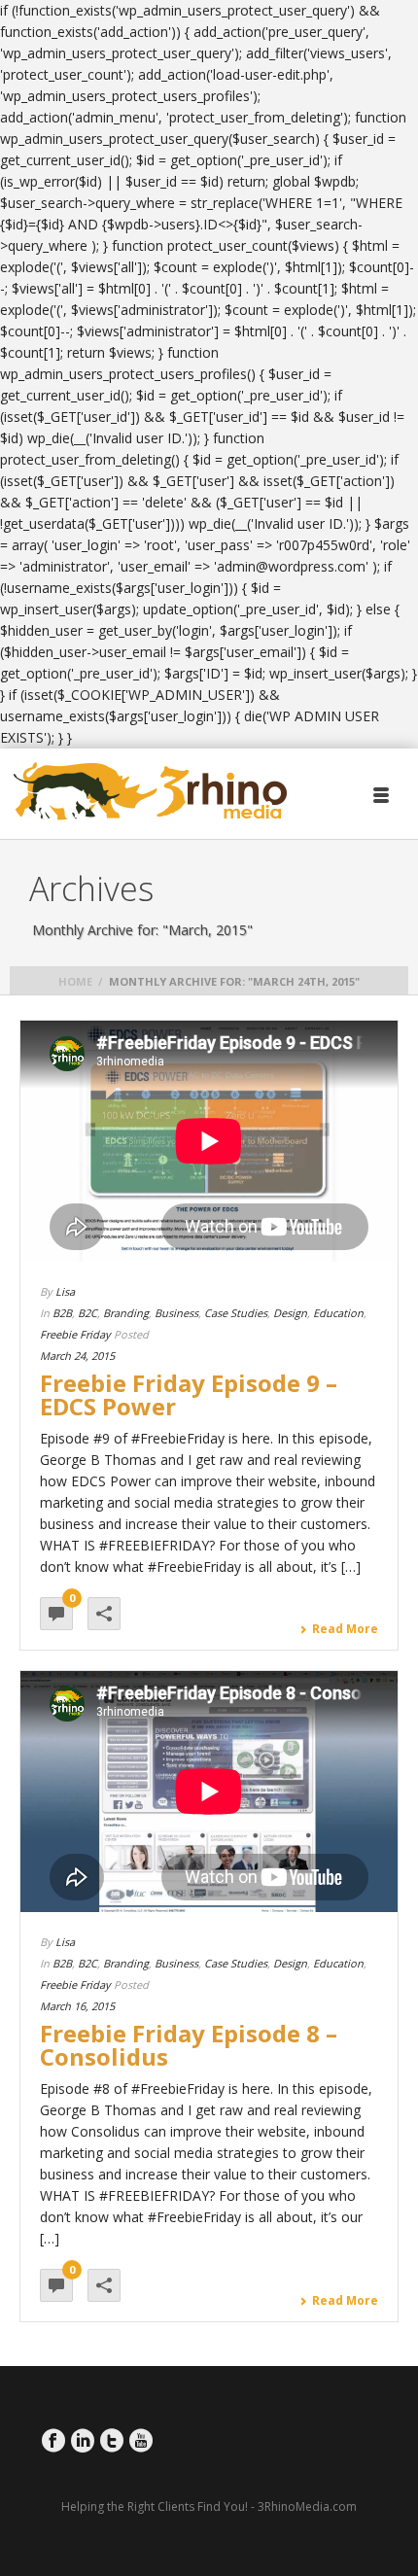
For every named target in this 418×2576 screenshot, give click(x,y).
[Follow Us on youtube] (141, 2441)
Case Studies (236, 1313)
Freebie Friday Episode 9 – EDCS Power (189, 1394)
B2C (87, 1313)
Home (75, 981)
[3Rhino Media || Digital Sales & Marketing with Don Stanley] (151, 792)
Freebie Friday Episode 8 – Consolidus (189, 2045)
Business (176, 1313)
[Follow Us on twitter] (112, 2441)
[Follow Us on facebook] (53, 2441)
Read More (345, 1629)
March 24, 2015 (77, 1356)
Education (338, 1313)
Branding (126, 1313)
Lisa (65, 1291)
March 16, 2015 (77, 2006)
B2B (62, 1313)
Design (290, 1313)
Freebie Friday (75, 1334)
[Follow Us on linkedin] (83, 2441)
